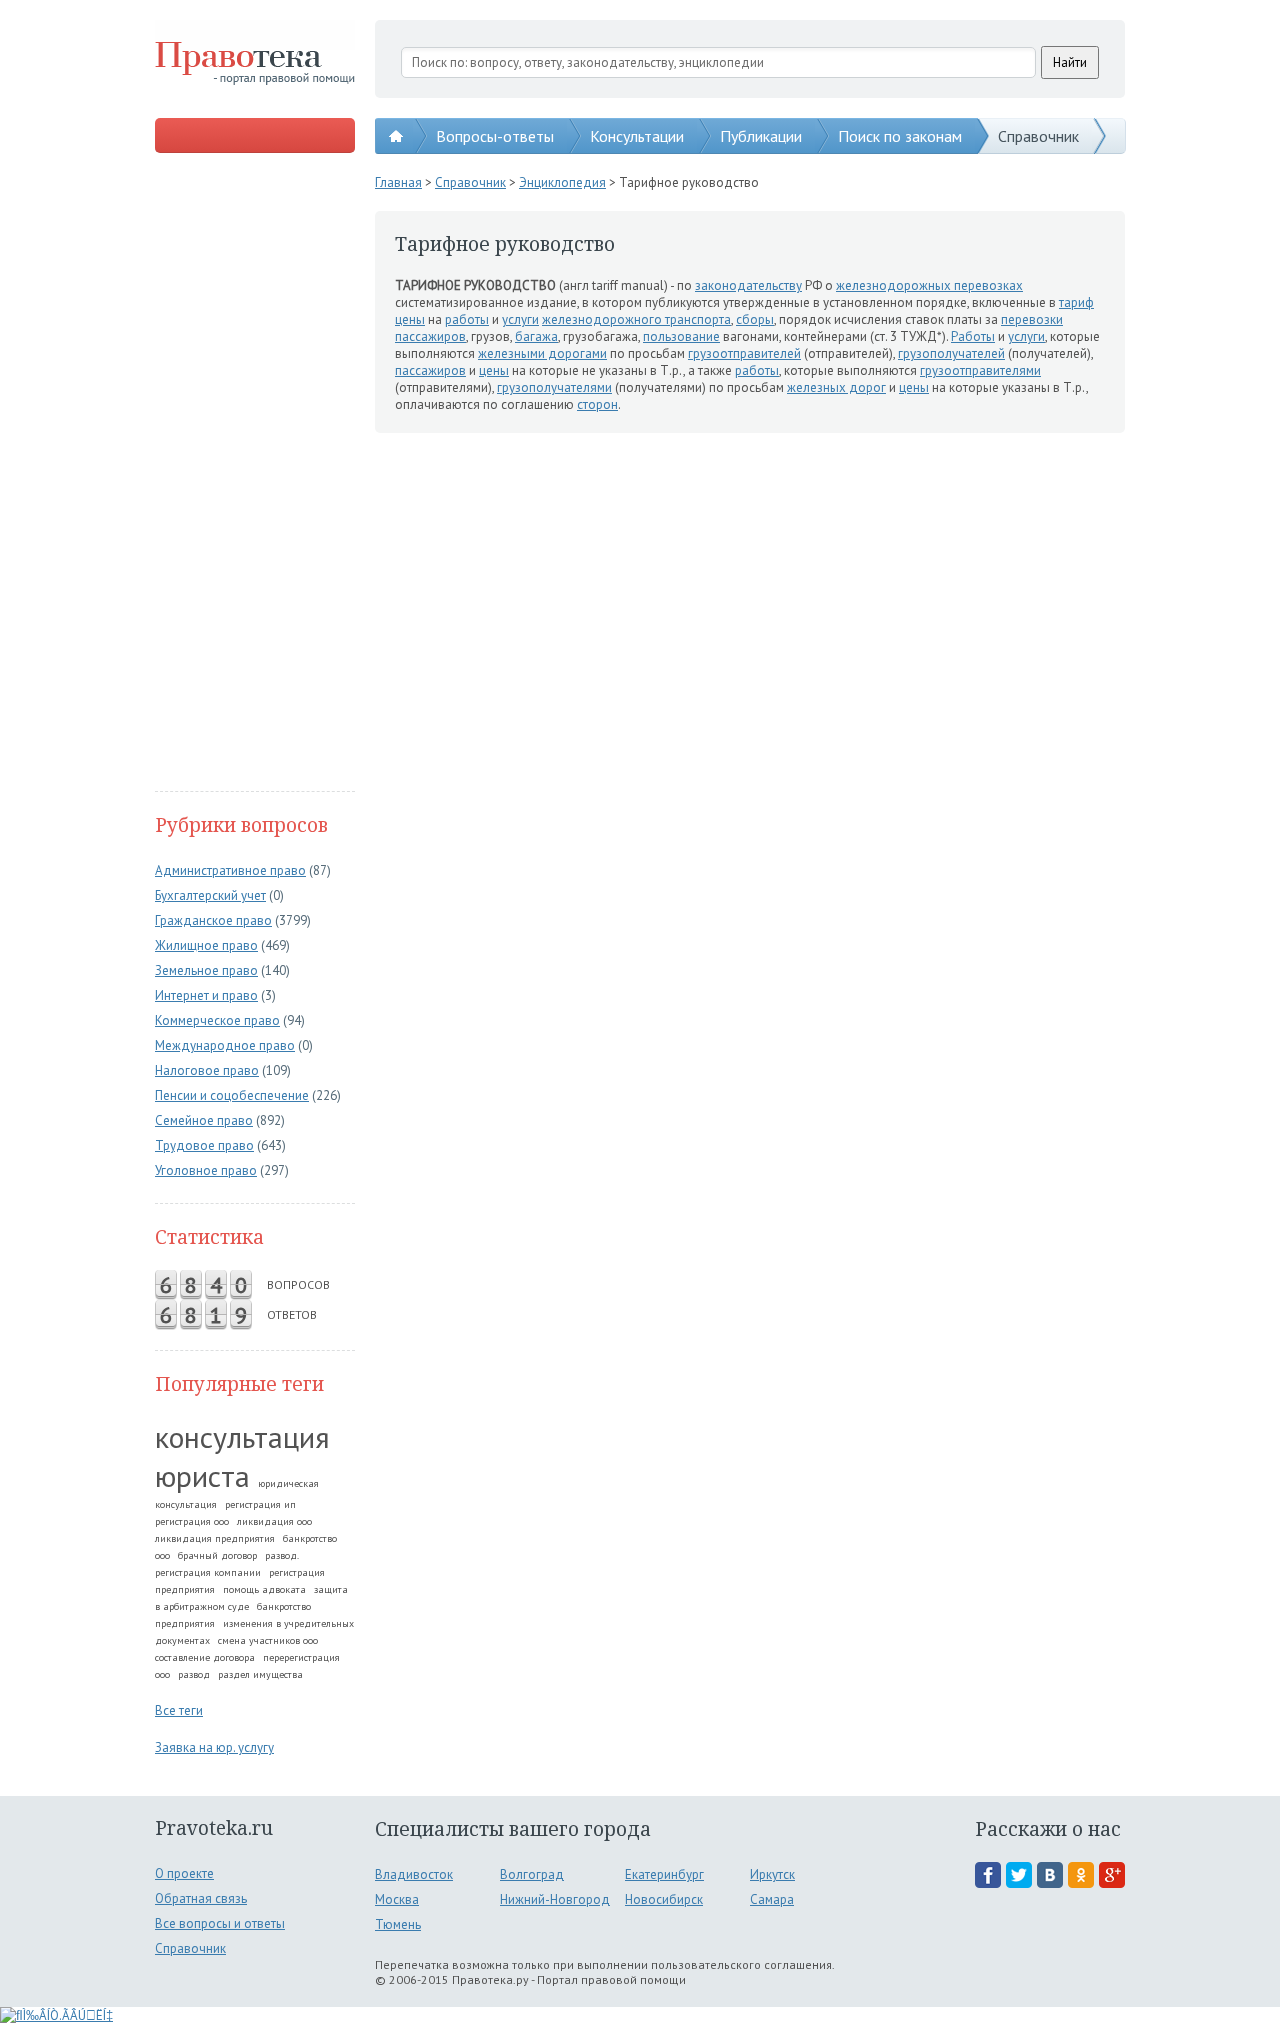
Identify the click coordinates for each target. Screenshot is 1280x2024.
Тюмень (398, 1924)
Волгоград (532, 1874)
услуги (520, 319)
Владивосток (414, 1874)
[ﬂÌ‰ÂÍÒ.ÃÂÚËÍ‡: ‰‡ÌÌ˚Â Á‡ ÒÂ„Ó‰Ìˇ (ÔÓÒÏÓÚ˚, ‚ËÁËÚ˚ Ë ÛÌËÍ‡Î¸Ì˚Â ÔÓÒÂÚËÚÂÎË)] (56, 2015)
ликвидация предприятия (215, 1538)
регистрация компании (208, 1572)
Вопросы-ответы (495, 136)
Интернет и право (206, 995)
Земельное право (206, 970)
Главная (398, 182)
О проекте (184, 1873)
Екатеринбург (664, 1874)
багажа (536, 336)
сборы (755, 319)
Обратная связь (201, 1898)
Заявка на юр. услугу (214, 1747)
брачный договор (217, 1555)
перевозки (1032, 319)
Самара (772, 1899)
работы (467, 319)
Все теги (179, 1710)
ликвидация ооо (274, 1521)
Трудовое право (204, 1145)
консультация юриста (242, 1456)
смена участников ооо (268, 1640)
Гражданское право (213, 920)
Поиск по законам (900, 136)
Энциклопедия (562, 182)
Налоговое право (207, 1070)
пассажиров (430, 336)
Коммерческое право (217, 1020)
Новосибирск (664, 1899)
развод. (282, 1555)
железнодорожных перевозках (929, 285)
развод (194, 1674)
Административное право (230, 870)
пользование (681, 336)
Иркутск (772, 1874)
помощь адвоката (264, 1589)
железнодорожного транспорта (636, 319)
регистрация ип (260, 1504)
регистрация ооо (192, 1521)
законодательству (748, 285)
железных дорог (836, 387)
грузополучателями (554, 387)
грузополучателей (951, 353)
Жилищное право (206, 945)
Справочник (1038, 136)
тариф (1076, 302)
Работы (973, 336)
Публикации (761, 136)
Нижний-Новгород (555, 1899)
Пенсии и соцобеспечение (232, 1095)
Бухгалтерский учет (210, 895)
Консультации (637, 136)
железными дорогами (542, 353)
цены (410, 319)
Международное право (225, 1045)
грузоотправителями (980, 370)
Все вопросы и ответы (220, 1923)
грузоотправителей (744, 353)
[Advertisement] (255, 474)
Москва (397, 1899)
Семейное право (204, 1120)
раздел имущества (260, 1674)
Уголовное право (206, 1170)
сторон (597, 404)
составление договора (205, 1657)
